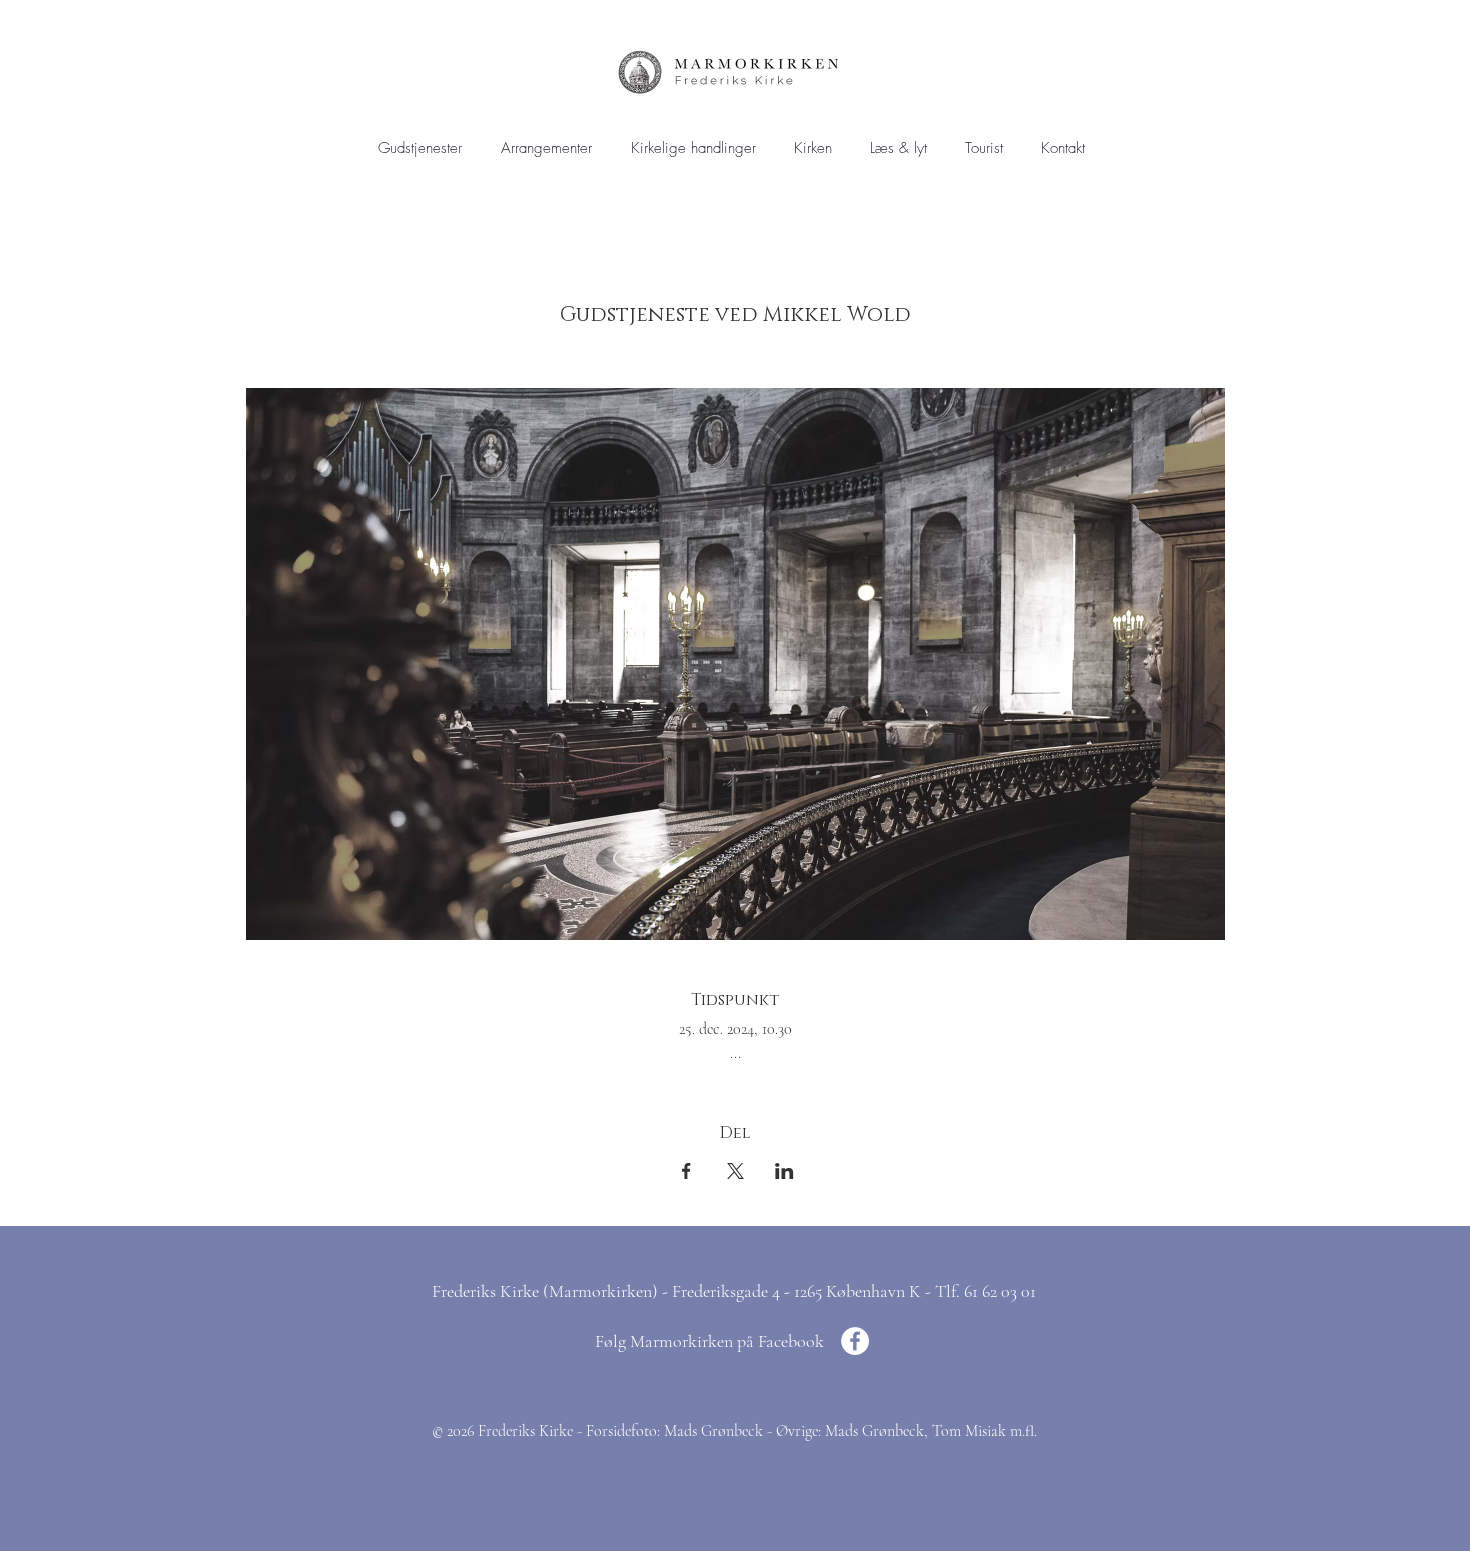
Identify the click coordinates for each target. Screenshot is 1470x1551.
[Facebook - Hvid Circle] (855, 1341)
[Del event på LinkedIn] (784, 1171)
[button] (693, 148)
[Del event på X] (735, 1171)
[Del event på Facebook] (686, 1171)
